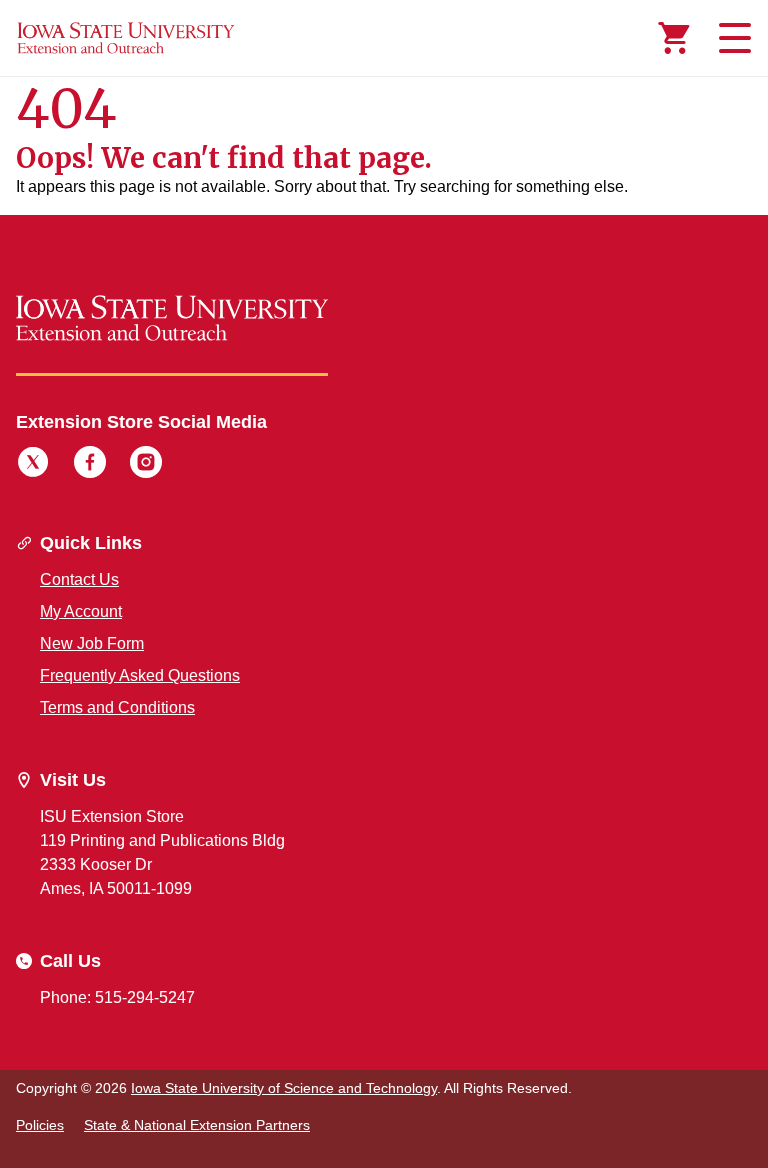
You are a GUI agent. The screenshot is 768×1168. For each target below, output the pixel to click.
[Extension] (126, 38)
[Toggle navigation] (732, 38)
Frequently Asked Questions (140, 675)
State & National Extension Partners (197, 1125)
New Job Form (92, 643)
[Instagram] (146, 465)
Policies (40, 1125)
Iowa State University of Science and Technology (284, 1088)
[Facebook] (90, 465)
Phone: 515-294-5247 (117, 997)
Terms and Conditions (117, 707)
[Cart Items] (674, 38)
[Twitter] (33, 465)
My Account (81, 611)
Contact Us (79, 579)
